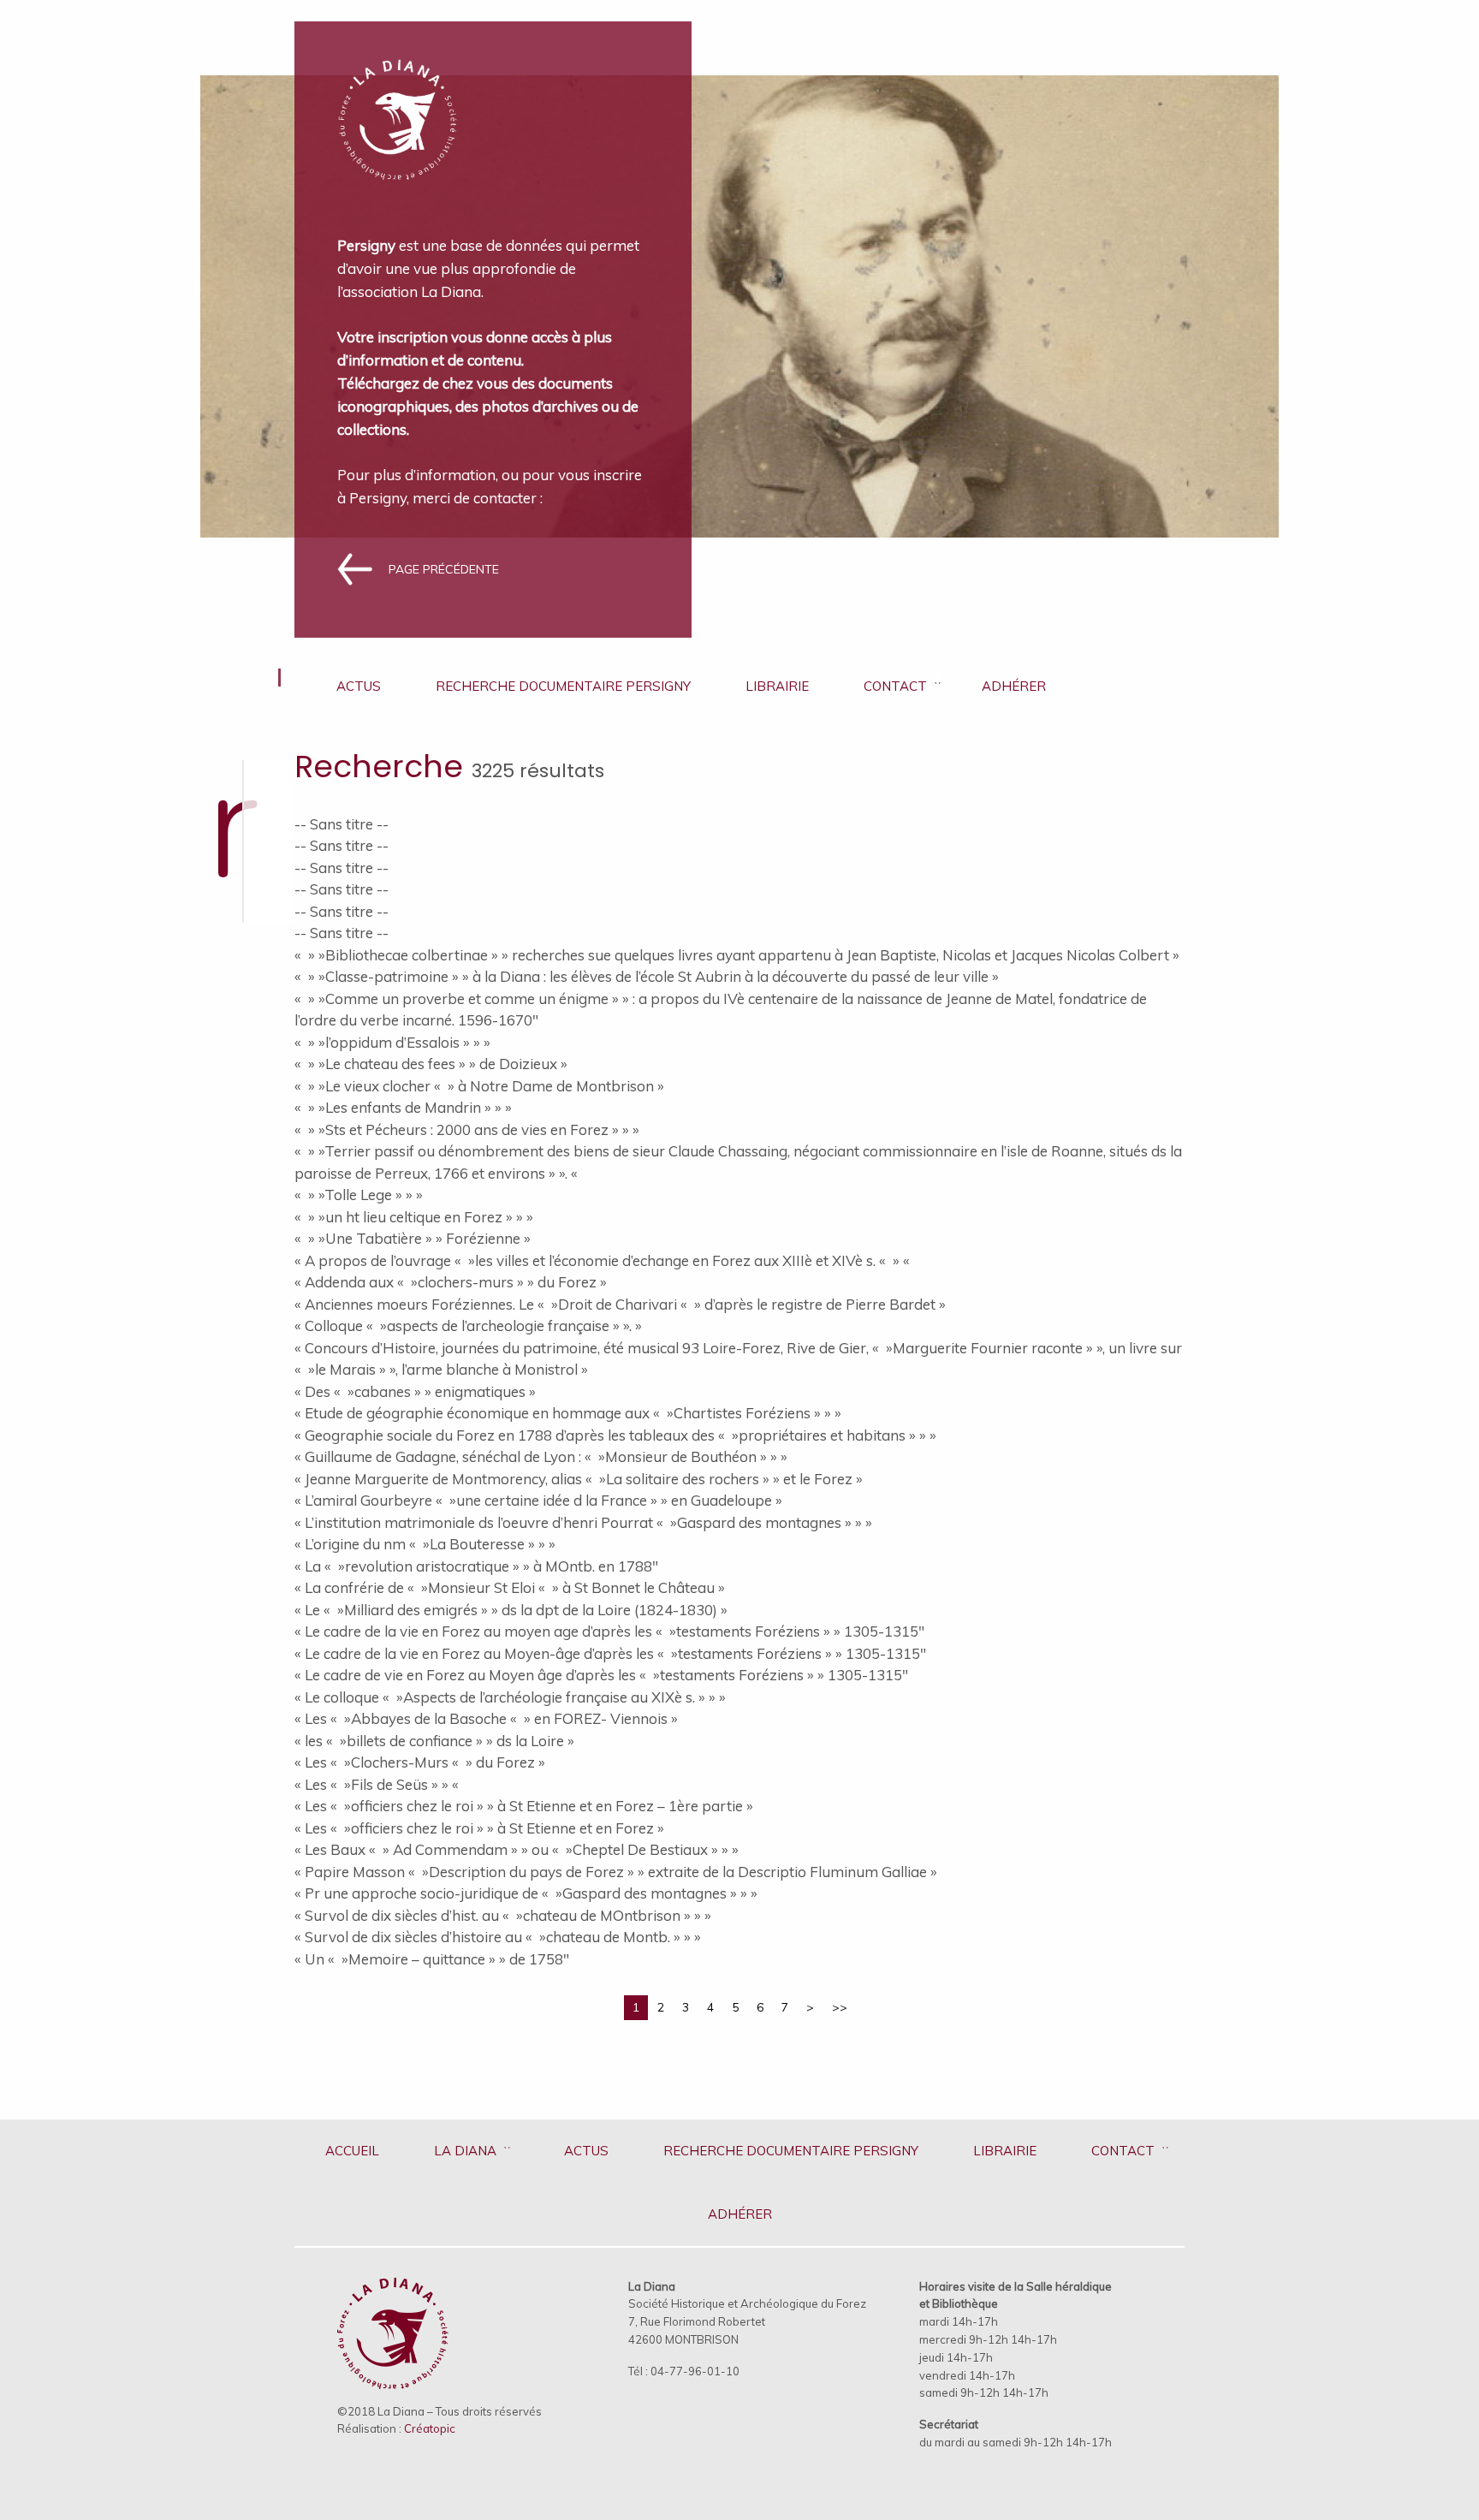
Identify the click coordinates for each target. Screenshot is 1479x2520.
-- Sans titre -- (342, 824)
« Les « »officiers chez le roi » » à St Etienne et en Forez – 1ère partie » (524, 1806)
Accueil (352, 2151)
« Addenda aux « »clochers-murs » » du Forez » (451, 1282)
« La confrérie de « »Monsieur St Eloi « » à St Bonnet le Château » (510, 1587)
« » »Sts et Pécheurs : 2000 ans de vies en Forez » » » (467, 1129)
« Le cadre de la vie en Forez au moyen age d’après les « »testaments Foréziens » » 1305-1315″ (609, 1631)
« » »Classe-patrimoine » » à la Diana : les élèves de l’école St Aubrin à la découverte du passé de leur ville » (647, 976)
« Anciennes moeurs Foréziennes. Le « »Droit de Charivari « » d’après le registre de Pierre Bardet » (620, 1304)
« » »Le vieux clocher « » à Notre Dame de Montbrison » (479, 1086)
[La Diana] (398, 108)
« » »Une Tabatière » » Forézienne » (413, 1238)
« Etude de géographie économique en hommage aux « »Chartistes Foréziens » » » (568, 1413)
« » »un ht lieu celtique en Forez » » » (414, 1217)
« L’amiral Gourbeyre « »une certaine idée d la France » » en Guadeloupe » (538, 1500)
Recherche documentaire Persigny (563, 686)
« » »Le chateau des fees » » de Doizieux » (431, 1064)
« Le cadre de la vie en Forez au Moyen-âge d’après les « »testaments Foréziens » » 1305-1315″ (610, 1653)
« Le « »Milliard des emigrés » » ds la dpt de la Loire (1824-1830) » (511, 1610)
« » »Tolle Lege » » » (359, 1195)
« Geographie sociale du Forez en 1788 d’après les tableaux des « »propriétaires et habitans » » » (615, 1435)
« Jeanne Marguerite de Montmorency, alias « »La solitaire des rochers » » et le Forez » (579, 1479)
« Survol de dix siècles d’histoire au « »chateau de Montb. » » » (498, 1937)
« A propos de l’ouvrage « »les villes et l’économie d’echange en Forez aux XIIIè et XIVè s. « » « (604, 1260)
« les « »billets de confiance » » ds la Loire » (434, 1741)
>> (840, 2007)
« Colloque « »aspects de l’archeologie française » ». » (468, 1325)
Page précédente (444, 569)
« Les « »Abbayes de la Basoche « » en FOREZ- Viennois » (486, 1718)
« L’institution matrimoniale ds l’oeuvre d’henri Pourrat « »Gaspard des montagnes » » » (583, 1522)
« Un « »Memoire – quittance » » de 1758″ (432, 1959)
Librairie (777, 686)
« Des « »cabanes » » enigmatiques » (415, 1391)
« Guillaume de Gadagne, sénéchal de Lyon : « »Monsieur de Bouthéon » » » (541, 1456)
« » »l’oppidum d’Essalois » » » (392, 1042)
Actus (359, 686)
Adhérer (1014, 686)
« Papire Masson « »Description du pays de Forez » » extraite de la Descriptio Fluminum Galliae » (616, 1872)
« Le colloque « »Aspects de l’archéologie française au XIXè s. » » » (510, 1697)
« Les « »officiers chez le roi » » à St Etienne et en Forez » (479, 1828)
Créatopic (430, 2428)
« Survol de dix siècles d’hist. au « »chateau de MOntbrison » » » (503, 1915)
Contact (895, 686)
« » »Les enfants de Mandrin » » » (403, 1107)
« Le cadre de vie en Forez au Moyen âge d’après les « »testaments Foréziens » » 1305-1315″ (601, 1675)
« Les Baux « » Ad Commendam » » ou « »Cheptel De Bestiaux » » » (517, 1849)
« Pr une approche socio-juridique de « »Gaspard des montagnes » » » (526, 1893)
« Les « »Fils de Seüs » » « (378, 1784)
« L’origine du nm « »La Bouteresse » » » (425, 1544)
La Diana (238, 686)
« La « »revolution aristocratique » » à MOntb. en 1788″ (476, 1566)
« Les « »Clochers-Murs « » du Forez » (420, 1762)
